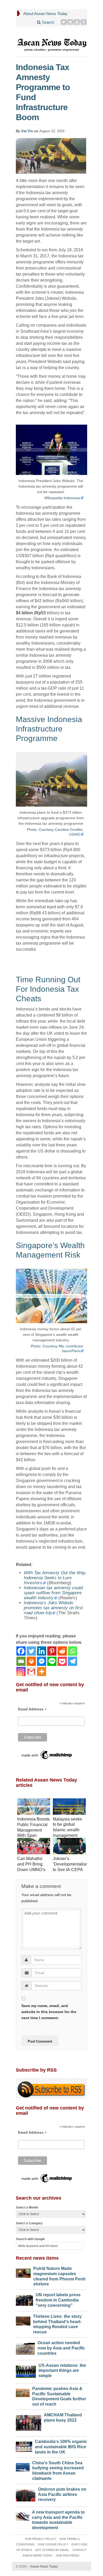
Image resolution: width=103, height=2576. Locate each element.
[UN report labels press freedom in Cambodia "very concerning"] (24, 2299)
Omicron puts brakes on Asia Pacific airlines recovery (62, 2494)
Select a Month (27, 2207)
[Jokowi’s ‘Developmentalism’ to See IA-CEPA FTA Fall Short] (69, 1847)
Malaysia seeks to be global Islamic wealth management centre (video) (67, 1830)
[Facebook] (21, 1651)
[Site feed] (84, 22)
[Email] (21, 1661)
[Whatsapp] (72, 1651)
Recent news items (37, 2258)
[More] (42, 1672)
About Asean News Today (45, 14)
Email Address (32, 1709)
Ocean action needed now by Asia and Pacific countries (61, 2348)
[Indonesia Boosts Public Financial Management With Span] (34, 1807)
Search (47, 22)
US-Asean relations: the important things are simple (62, 2371)
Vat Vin (27, 131)
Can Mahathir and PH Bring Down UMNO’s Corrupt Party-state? (31, 1870)
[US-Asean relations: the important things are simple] (26, 2370)
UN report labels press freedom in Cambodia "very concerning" (58, 2300)
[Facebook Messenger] (42, 1661)
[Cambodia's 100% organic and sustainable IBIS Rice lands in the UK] (24, 2445)
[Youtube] (77, 22)
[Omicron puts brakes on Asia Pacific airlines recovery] (26, 2494)
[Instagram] (21, 1672)
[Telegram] (72, 1661)
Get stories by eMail (52, 2550)
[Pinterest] (70, 22)
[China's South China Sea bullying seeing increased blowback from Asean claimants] (23, 2466)
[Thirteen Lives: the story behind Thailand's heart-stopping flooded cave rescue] (23, 2320)
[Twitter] (64, 22)
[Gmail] (31, 1672)
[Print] (31, 1661)
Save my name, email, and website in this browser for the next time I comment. (49, 2012)
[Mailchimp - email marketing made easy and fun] (47, 1755)
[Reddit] (62, 1651)
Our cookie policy (53, 2544)
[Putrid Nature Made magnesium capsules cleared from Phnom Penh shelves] (23, 2272)
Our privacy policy (41, 2539)
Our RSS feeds (67, 2555)
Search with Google (30, 2239)
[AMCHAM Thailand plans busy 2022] (29, 2422)
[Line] (52, 1661)
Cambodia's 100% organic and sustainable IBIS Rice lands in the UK (61, 2447)
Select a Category (29, 2223)
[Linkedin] (42, 1651)
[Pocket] (62, 1661)
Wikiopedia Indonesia (62, 498)
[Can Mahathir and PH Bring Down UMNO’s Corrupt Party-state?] (34, 1847)
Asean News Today (43, 2567)
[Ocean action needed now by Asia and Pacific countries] (25, 2347)
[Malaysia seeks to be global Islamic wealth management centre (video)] (69, 1807)
